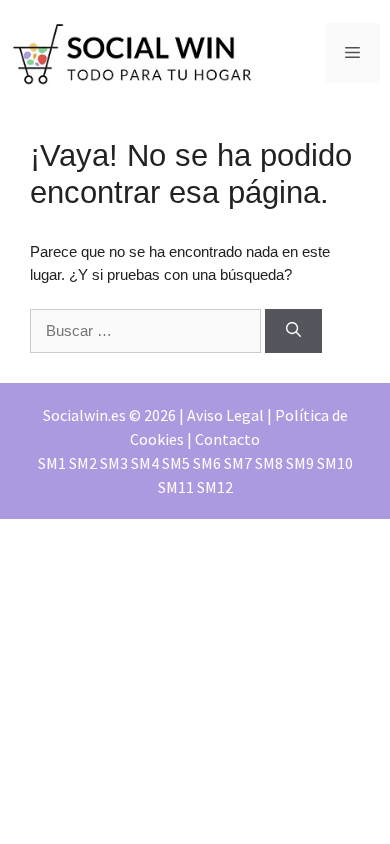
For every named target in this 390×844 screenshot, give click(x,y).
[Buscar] (293, 331)
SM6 (207, 463)
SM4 (145, 463)
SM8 (269, 463)
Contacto (227, 439)
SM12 (215, 487)
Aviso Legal (225, 415)
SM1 (52, 463)
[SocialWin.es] (135, 51)
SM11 (176, 487)
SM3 (114, 463)
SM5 (176, 463)
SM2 (83, 463)
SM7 (238, 463)
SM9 (300, 463)
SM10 (335, 463)
